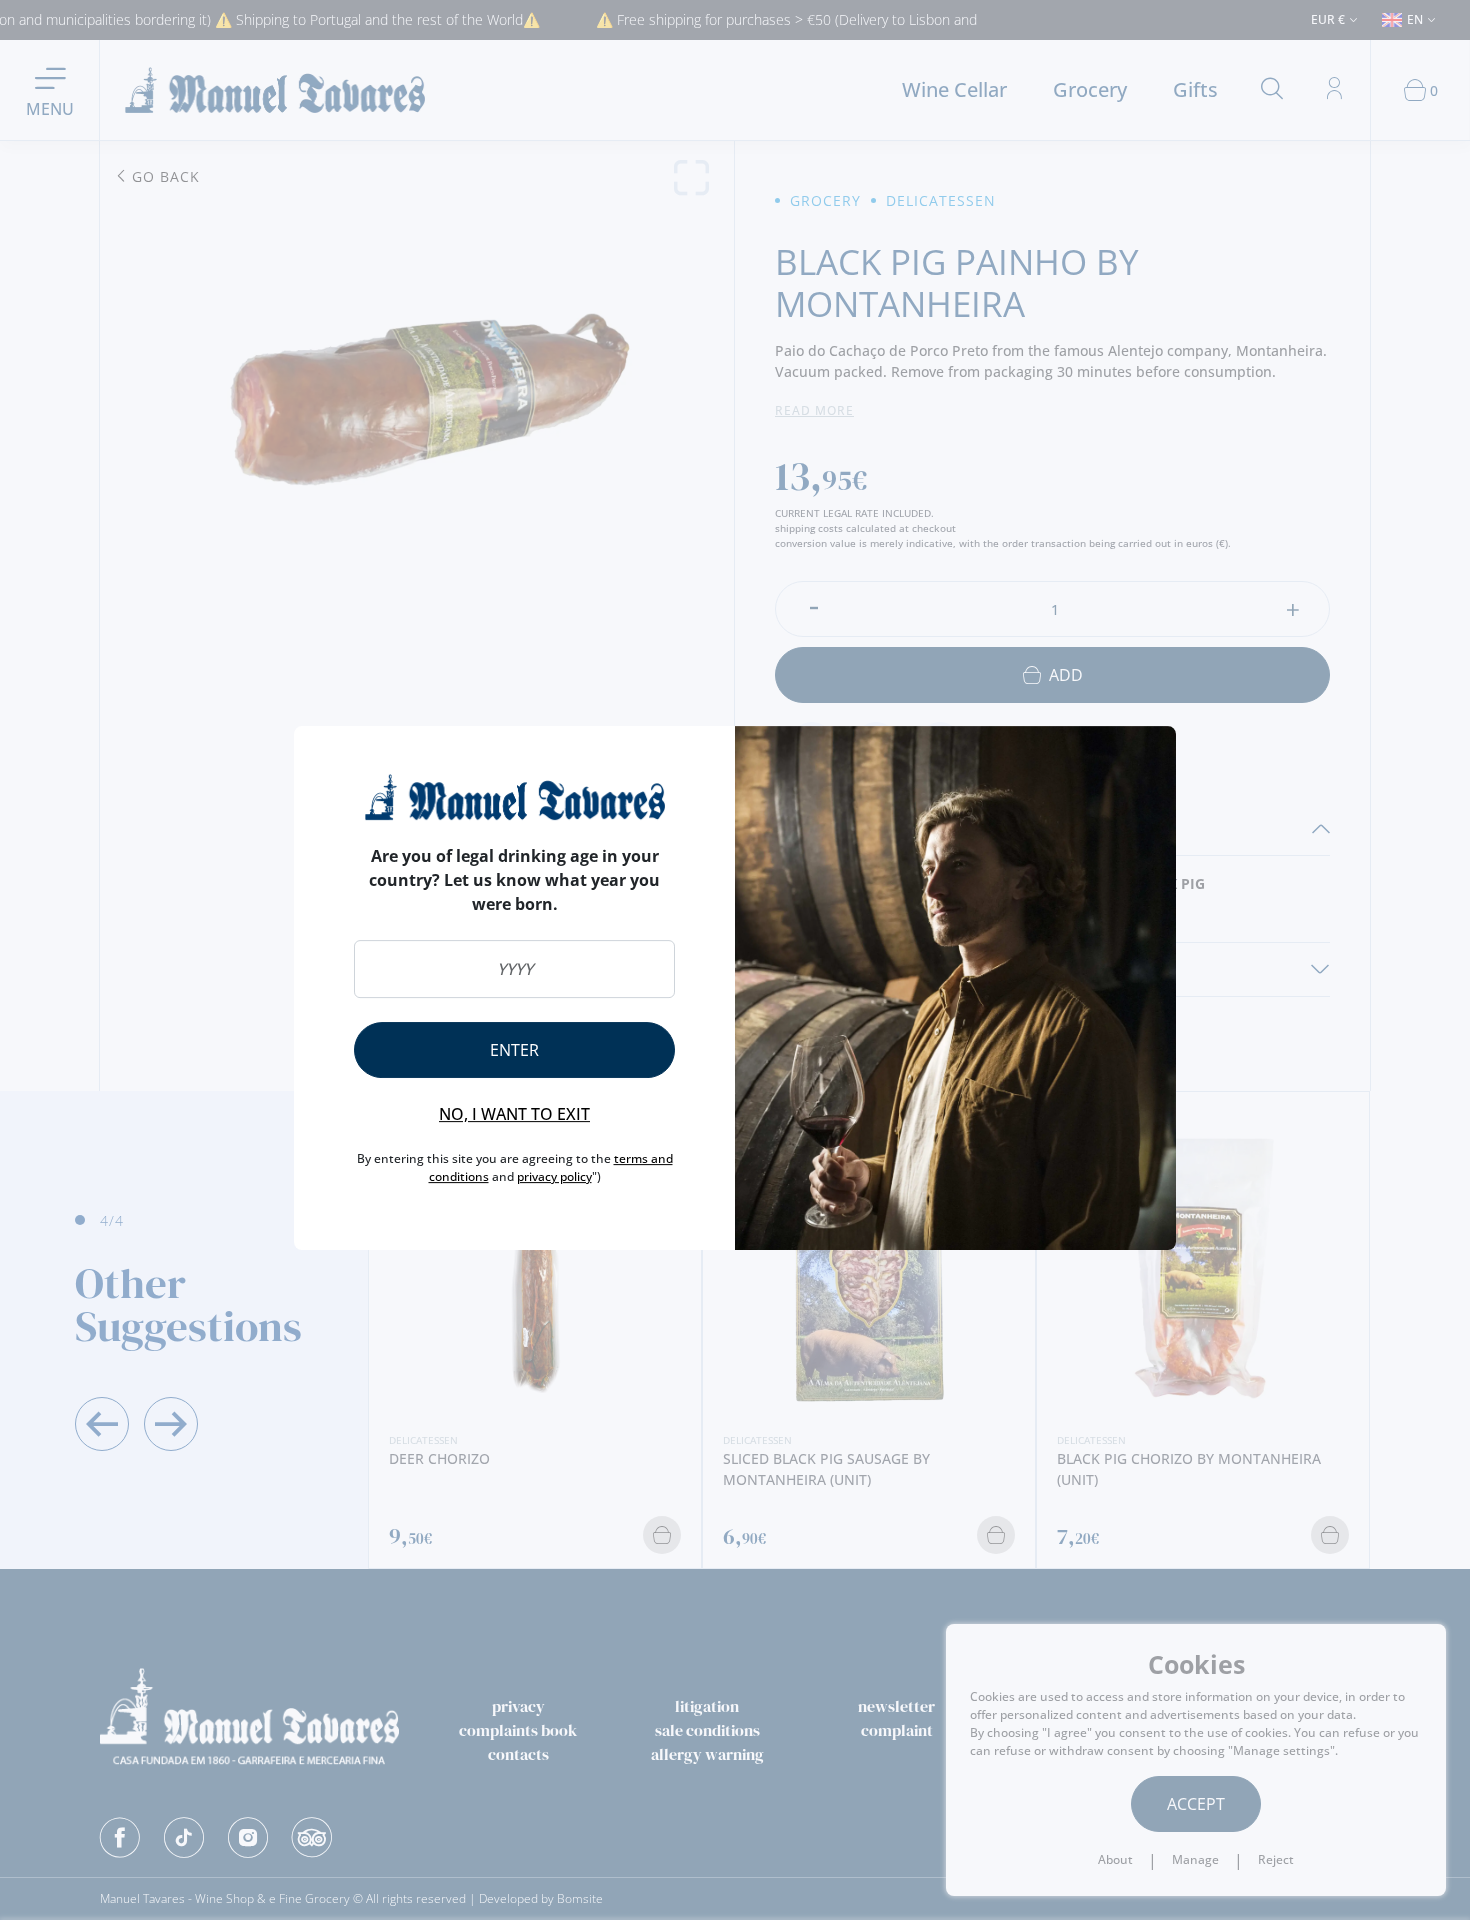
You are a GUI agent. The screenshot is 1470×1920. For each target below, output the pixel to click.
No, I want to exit (514, 1114)
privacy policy (554, 1176)
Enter (514, 1050)
